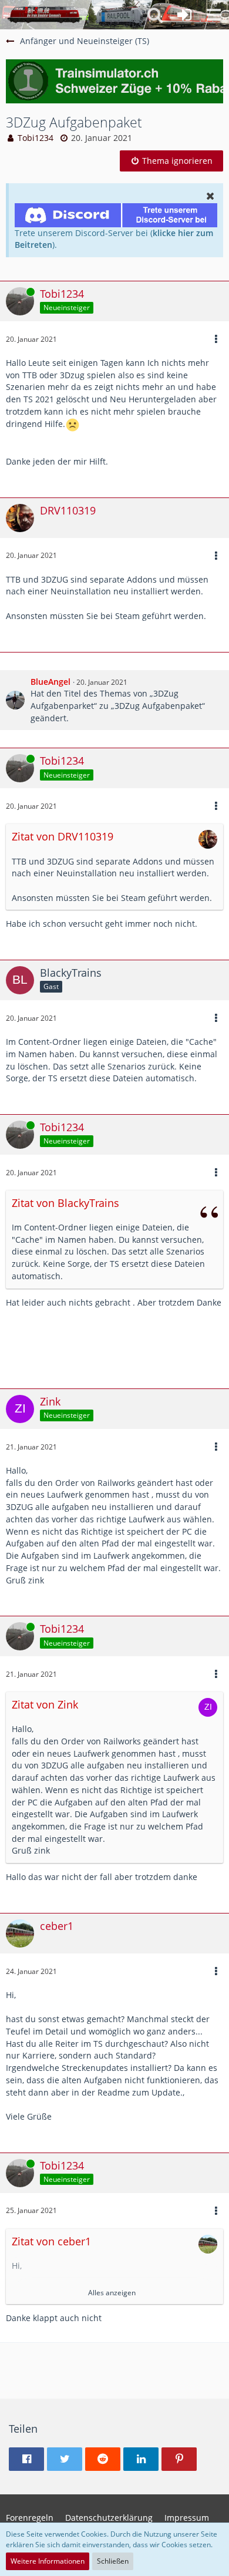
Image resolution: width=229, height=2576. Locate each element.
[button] (214, 15)
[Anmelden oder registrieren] (184, 15)
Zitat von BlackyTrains (65, 1203)
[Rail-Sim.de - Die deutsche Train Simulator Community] (45, 15)
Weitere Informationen (48, 2561)
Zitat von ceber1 (51, 2241)
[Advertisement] (117, 1353)
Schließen (113, 2561)
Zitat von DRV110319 (63, 836)
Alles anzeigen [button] (112, 2293)
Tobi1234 (36, 138)
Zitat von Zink (45, 1704)
